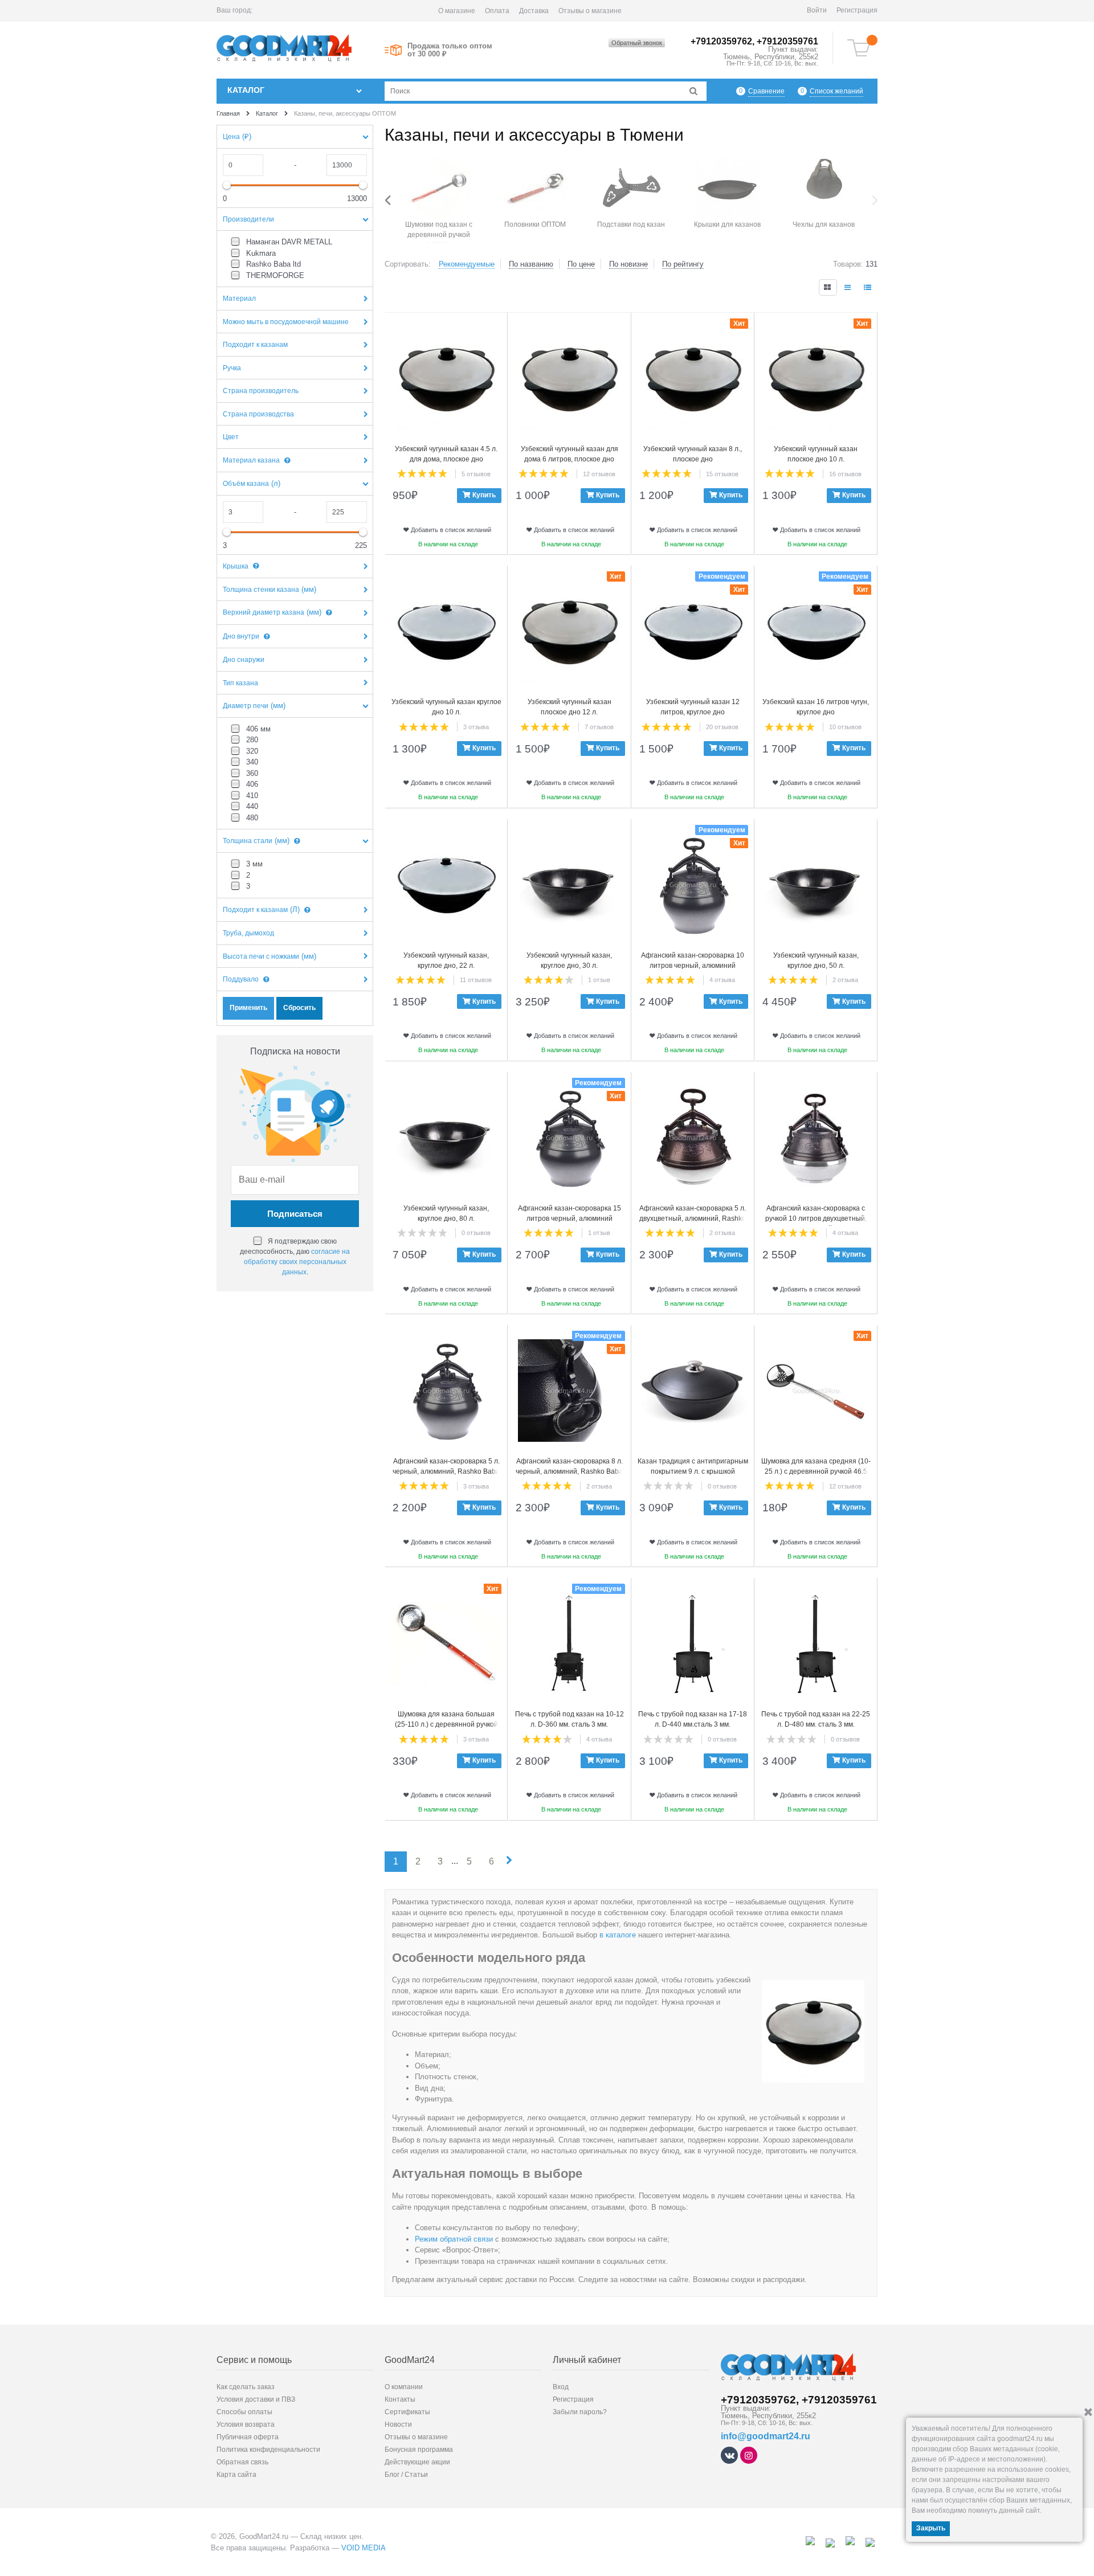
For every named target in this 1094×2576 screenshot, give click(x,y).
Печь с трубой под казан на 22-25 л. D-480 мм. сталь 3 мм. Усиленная (816, 1724)
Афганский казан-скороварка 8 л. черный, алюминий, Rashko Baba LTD (569, 1471)
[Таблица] (868, 287)
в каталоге (618, 1935)
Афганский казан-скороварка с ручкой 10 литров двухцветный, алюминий (816, 1219)
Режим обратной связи (454, 2239)
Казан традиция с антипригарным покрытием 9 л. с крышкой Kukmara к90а (693, 1471)
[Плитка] (828, 287)
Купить (484, 495)
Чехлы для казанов (824, 224)
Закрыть (931, 2528)
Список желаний (836, 91)
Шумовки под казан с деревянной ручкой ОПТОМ (439, 235)
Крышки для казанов (727, 224)
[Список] (848, 287)
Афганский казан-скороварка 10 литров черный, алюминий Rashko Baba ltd (693, 966)
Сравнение (766, 91)
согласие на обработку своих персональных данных (297, 1262)
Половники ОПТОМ (535, 224)
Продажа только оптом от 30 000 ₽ (450, 50)
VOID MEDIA (364, 2548)
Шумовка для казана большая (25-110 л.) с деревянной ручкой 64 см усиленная (446, 1724)
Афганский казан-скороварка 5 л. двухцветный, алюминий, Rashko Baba (693, 1219)
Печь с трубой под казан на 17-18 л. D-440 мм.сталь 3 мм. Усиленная (693, 1724)
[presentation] (390, 200)
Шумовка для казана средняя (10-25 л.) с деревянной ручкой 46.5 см (816, 1471)
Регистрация (857, 10)
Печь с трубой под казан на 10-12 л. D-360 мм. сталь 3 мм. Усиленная (570, 1724)
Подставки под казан (631, 224)
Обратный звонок (637, 43)
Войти (817, 10)
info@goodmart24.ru (766, 2436)
